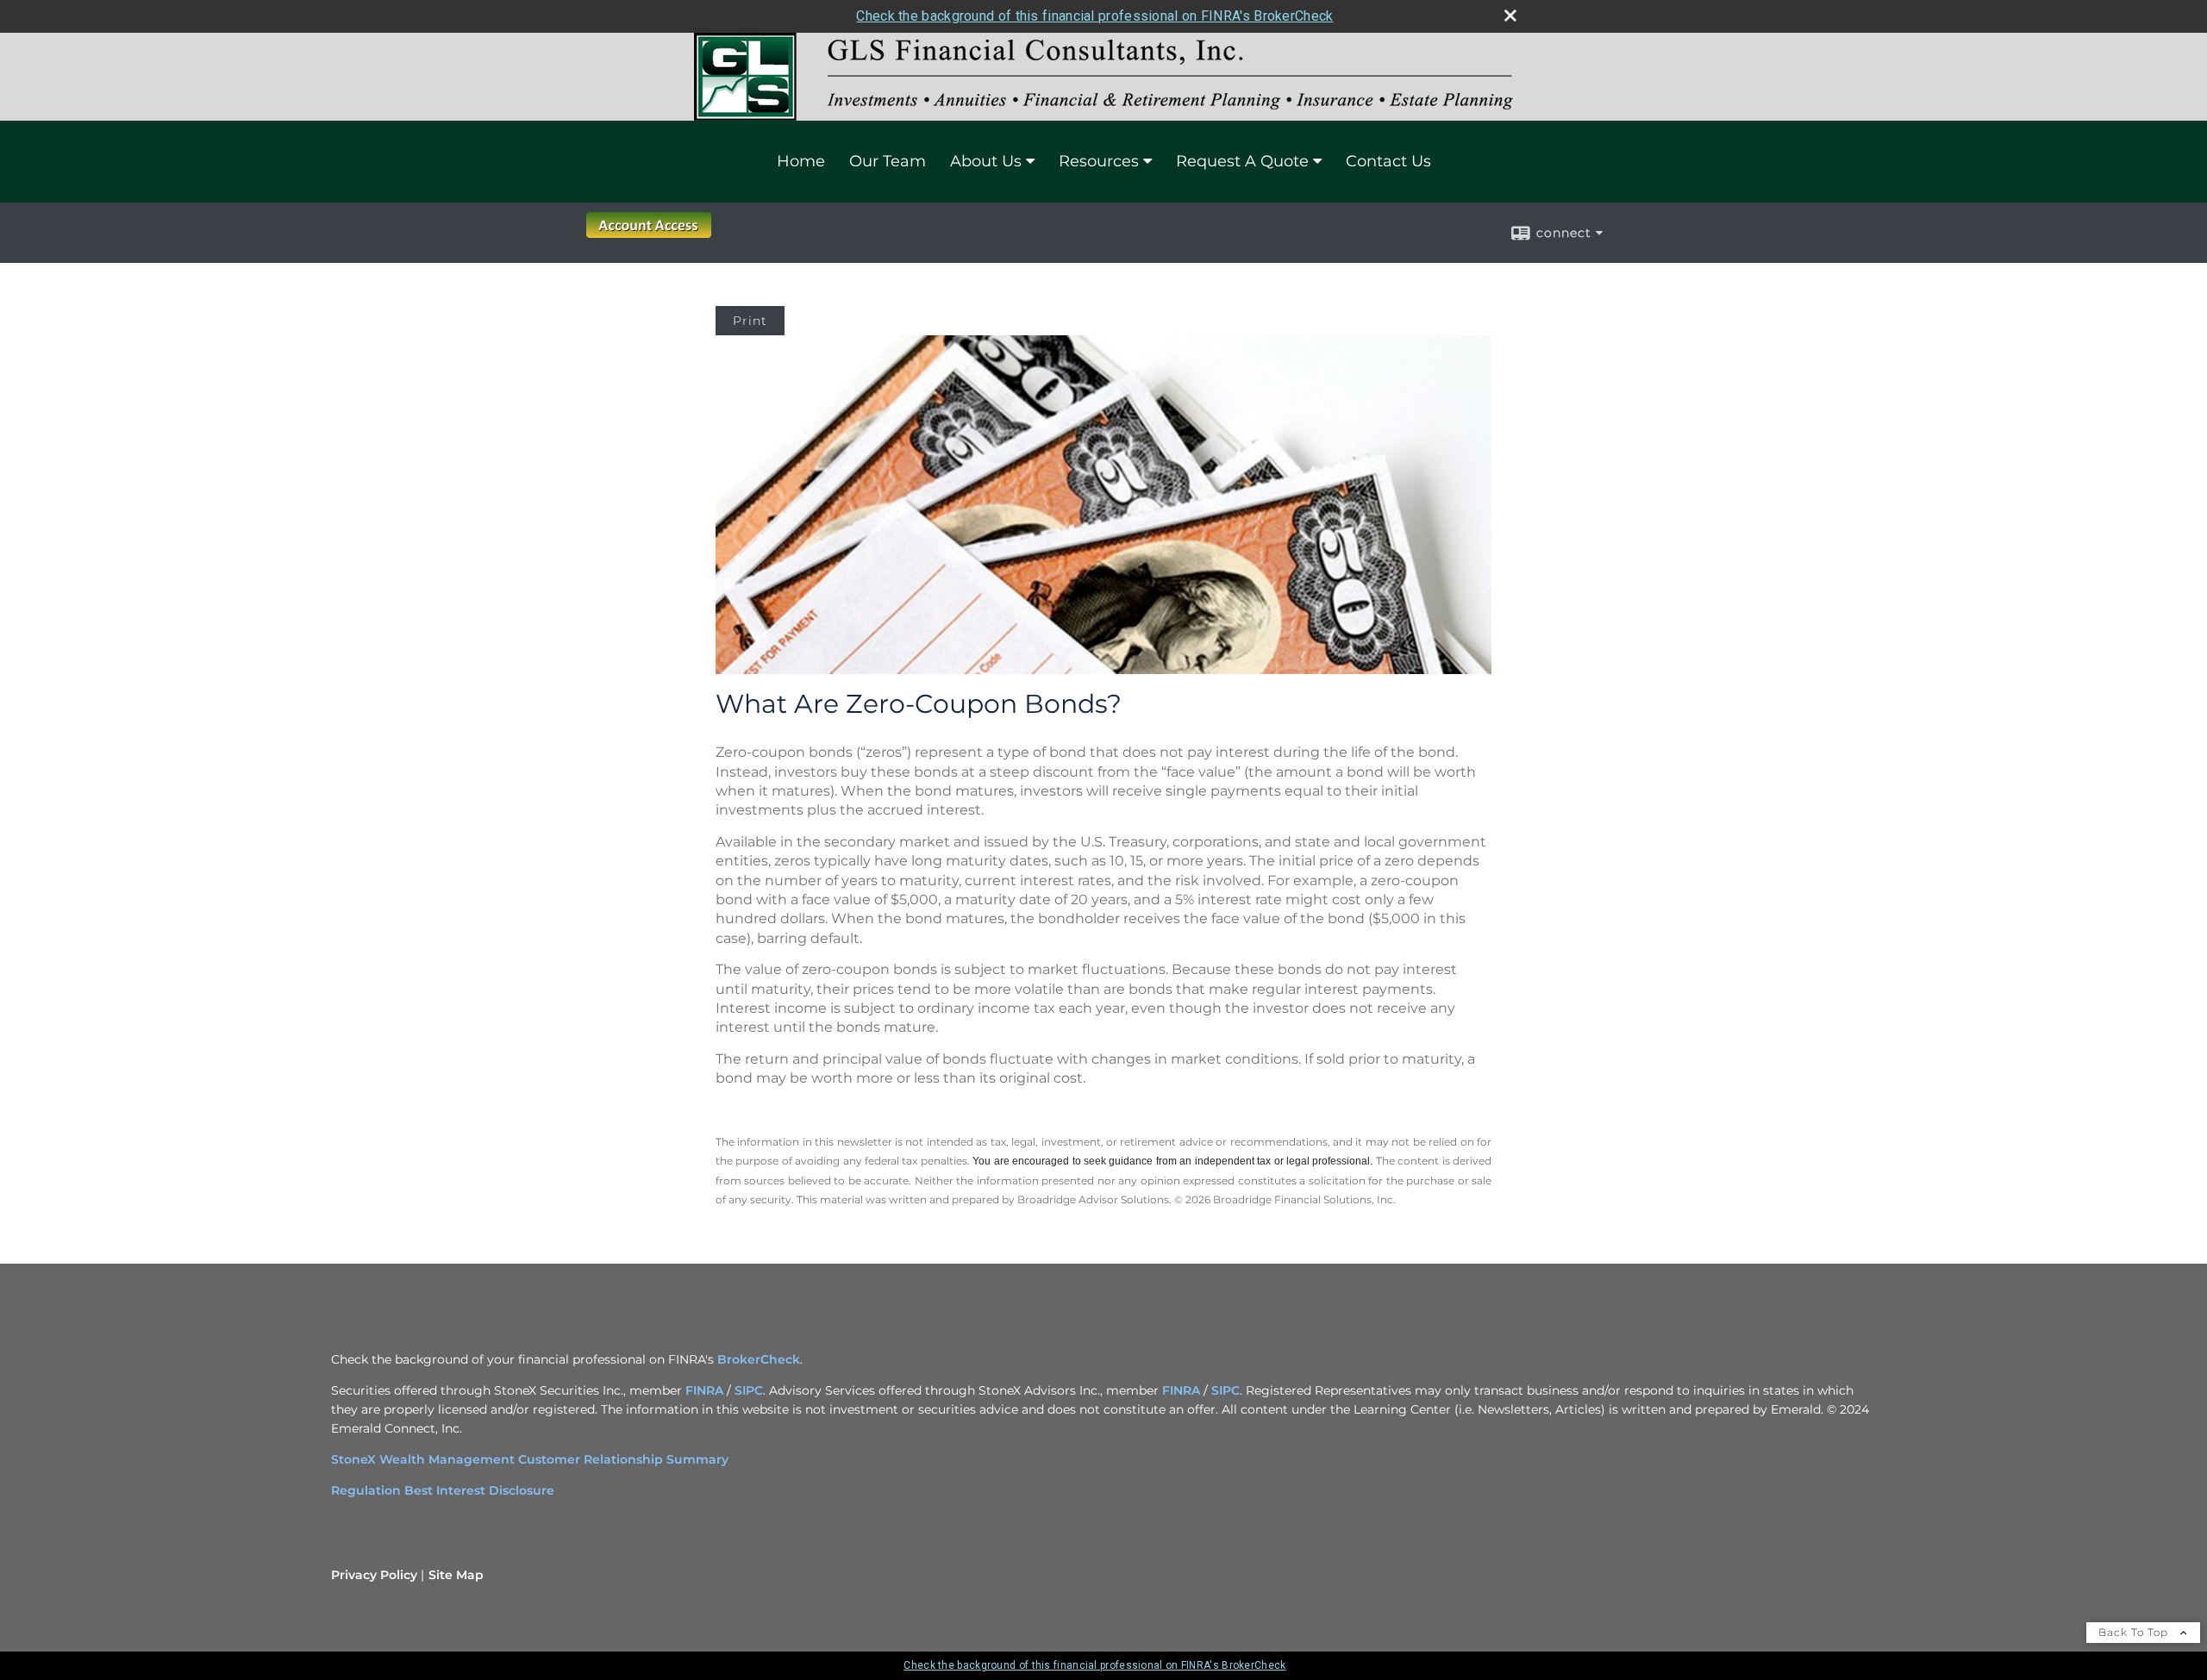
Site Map (456, 1575)
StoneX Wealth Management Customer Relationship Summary (530, 1459)
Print (750, 321)
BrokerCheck (759, 1359)
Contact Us (1388, 161)
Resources (1099, 161)
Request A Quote (1242, 161)
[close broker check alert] (1510, 16)
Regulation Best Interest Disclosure (443, 1490)
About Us (986, 161)
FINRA (704, 1390)
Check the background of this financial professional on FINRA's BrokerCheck (1094, 16)
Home (801, 161)
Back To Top (2135, 1632)
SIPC (749, 1390)
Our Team (888, 161)
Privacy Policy (374, 1575)
